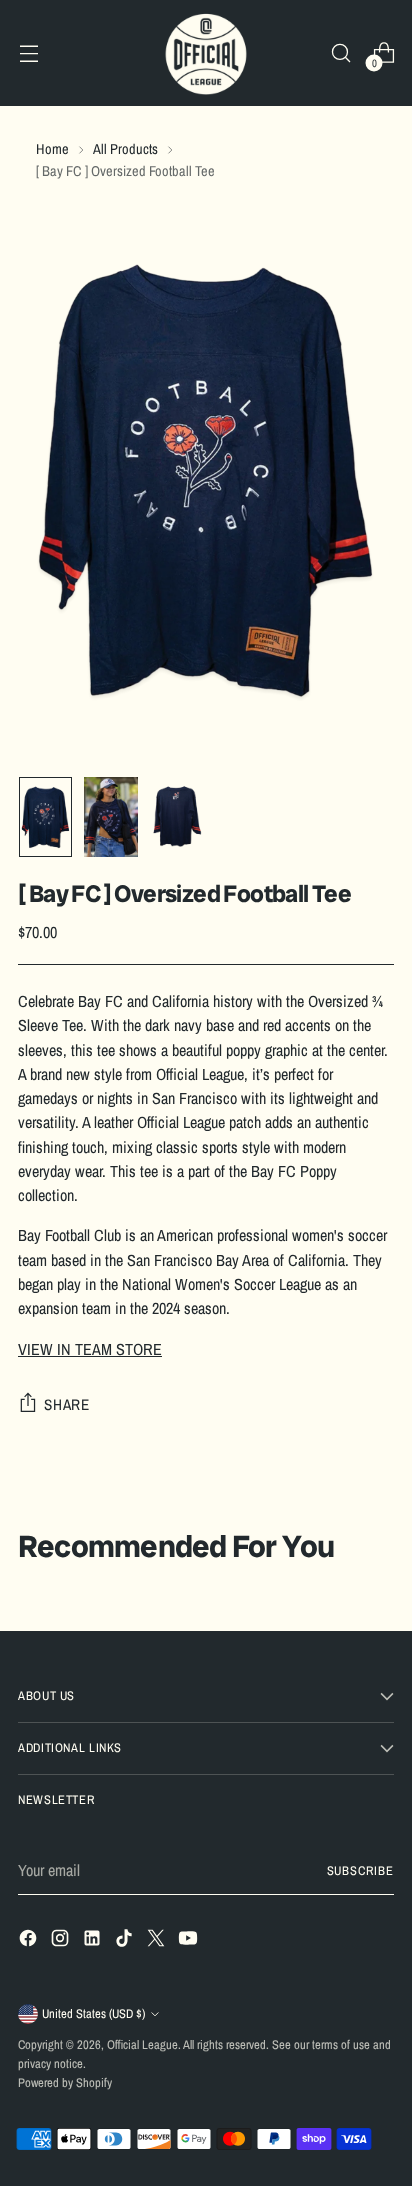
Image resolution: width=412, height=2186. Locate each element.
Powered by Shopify (65, 2082)
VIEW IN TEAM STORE (90, 1349)
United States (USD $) (93, 2013)
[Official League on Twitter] (158, 1941)
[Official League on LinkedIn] (94, 1941)
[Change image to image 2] (110, 817)
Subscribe (361, 1870)
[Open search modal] (340, 53)
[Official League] (206, 53)
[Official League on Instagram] (62, 1941)
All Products (125, 148)
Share (67, 1404)
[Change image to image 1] (45, 817)
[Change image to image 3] (176, 817)
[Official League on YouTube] (190, 1941)
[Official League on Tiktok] (126, 1941)
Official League (142, 2044)
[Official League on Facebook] (30, 1941)
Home (52, 148)
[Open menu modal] (28, 53)
